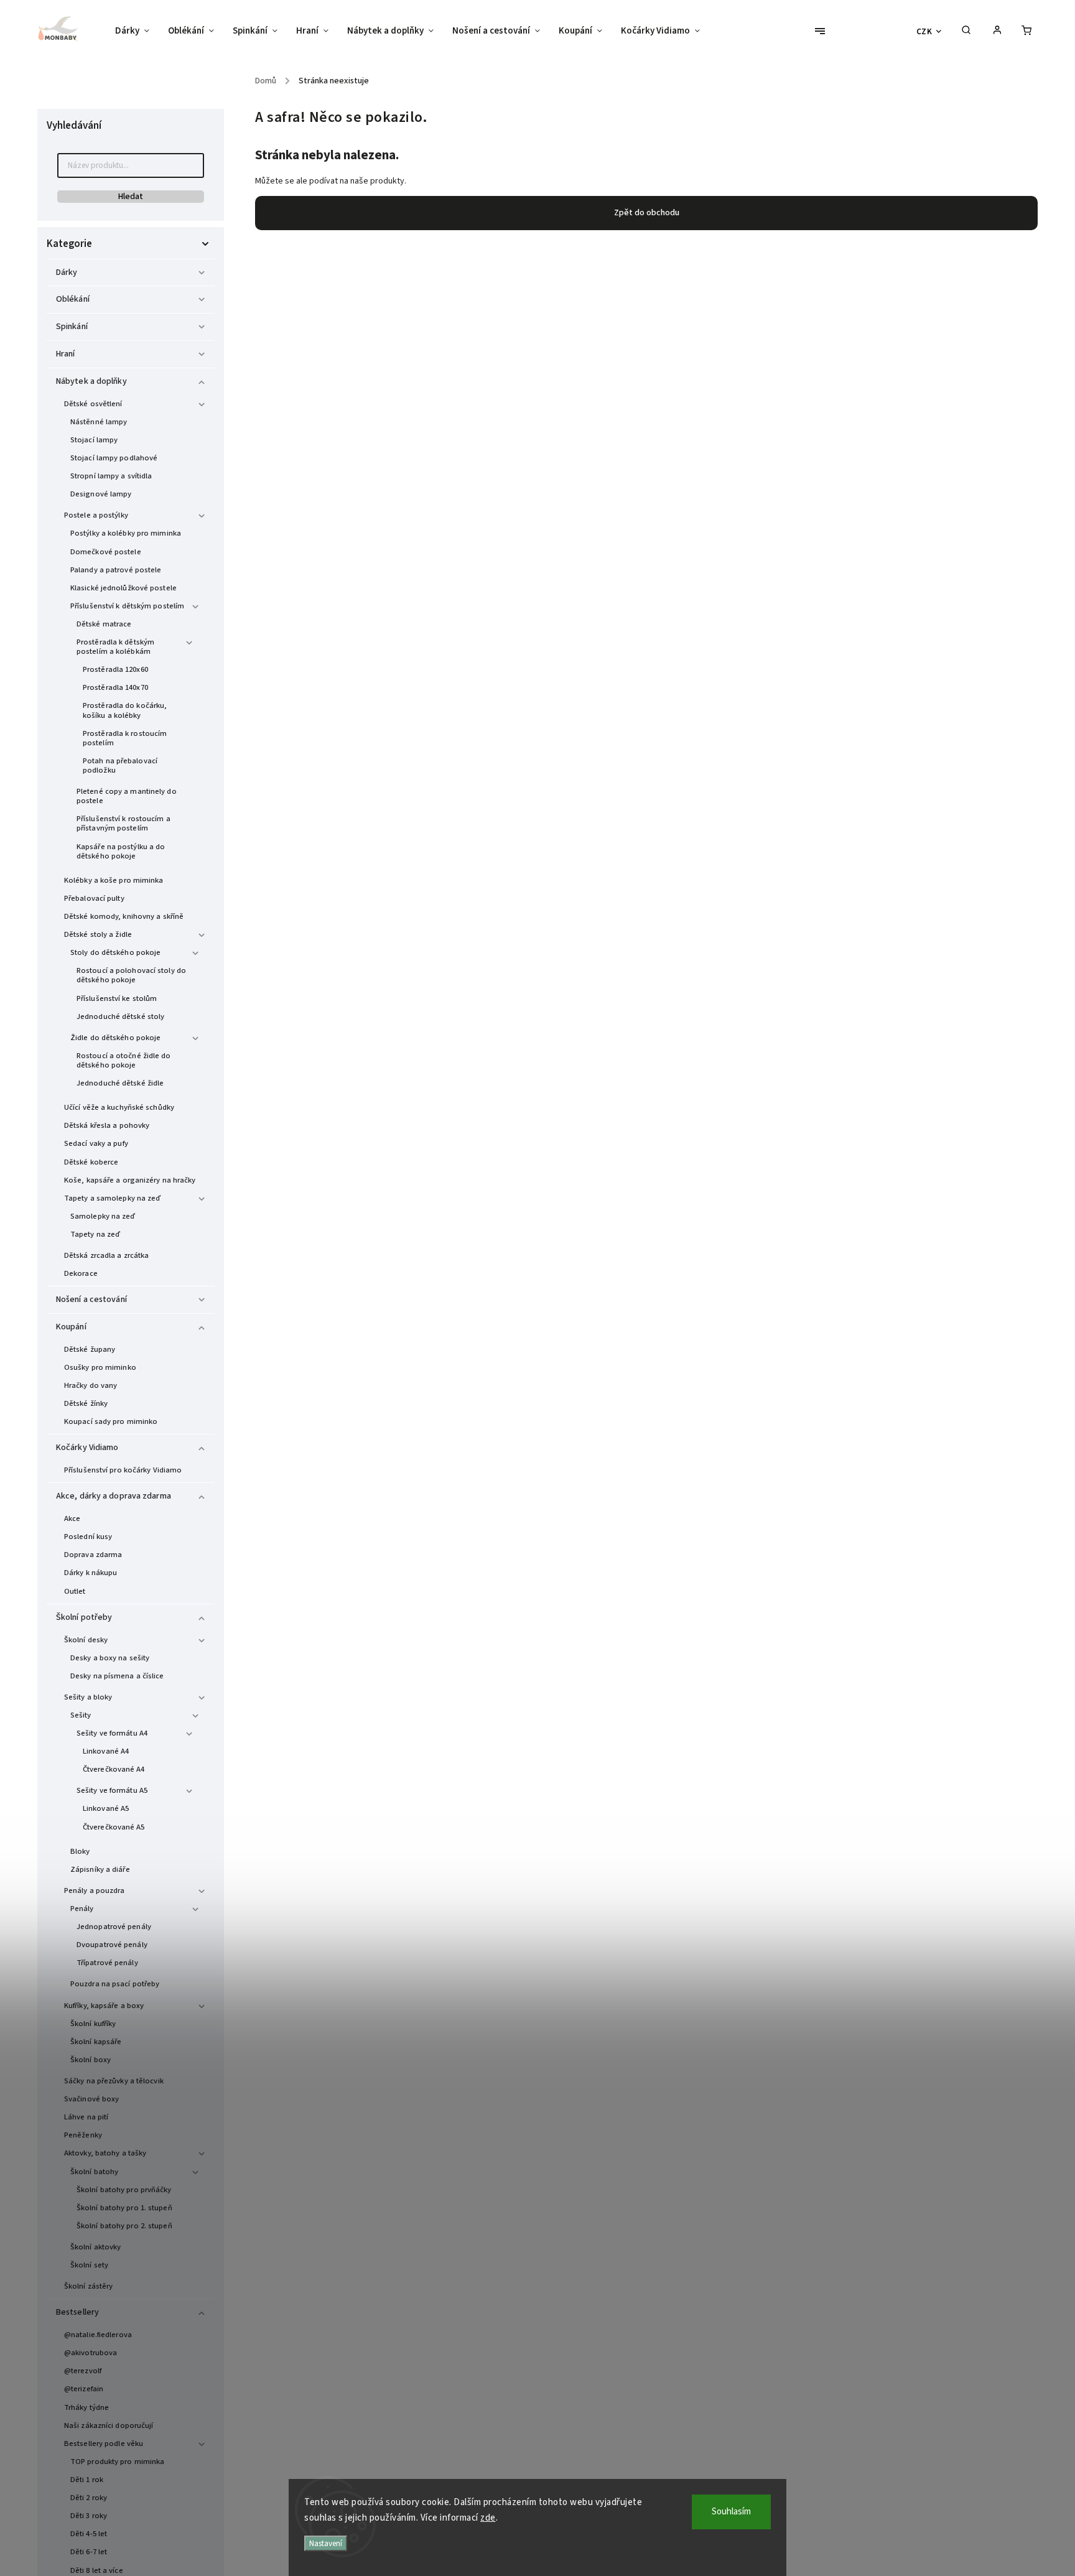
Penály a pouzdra (95, 1890)
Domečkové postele (106, 552)
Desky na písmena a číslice (117, 1676)
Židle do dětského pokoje (115, 1038)
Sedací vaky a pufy (96, 1143)
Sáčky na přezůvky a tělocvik (114, 2081)
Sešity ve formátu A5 (112, 1790)
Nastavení (326, 2543)
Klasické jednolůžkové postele (123, 588)
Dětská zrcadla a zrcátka (106, 1255)
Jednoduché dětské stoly (120, 1016)
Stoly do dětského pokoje (115, 952)
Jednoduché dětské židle (120, 1083)
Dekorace (81, 1273)
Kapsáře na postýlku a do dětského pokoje (121, 851)
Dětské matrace (104, 624)
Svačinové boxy (91, 2099)
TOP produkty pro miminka (117, 2462)
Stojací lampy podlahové (114, 458)
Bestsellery (77, 2312)
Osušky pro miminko (100, 1367)
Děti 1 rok (87, 2480)
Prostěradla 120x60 (115, 669)
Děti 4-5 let (89, 2534)
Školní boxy (91, 2060)
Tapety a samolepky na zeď (113, 1198)
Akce (72, 1518)
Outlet (75, 1591)
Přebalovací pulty (94, 898)
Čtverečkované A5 (114, 1827)
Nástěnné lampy (99, 422)
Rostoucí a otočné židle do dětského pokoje (124, 1060)
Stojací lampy (94, 440)
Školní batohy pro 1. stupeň (124, 2208)
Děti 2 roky (89, 2498)
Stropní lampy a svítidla (111, 476)
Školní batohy (94, 2172)
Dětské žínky (86, 1403)
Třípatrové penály (107, 1963)
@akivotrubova (91, 2353)
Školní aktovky (95, 2247)
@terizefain (84, 2389)
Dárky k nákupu (91, 1573)
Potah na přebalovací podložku (120, 765)
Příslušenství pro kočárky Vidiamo (123, 1470)
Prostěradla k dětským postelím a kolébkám (115, 647)
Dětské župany (90, 1349)
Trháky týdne (86, 2407)
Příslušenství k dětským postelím (127, 606)
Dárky (67, 272)
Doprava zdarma (93, 1555)
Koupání (71, 1327)
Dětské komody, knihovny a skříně (124, 916)
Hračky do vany (91, 1385)
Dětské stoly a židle (98, 934)
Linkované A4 (106, 1751)
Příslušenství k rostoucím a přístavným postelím (123, 823)
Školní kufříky (93, 2024)
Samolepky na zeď (103, 1216)
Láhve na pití (86, 2117)
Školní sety (89, 2265)
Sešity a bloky (88, 1697)
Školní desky (86, 1640)
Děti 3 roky (89, 2516)
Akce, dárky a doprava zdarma (114, 1496)
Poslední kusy (88, 1537)
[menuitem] (137, 31)
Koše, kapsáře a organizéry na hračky (130, 1180)
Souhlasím (731, 2512)
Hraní (66, 354)
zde (488, 2518)
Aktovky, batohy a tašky (105, 2153)
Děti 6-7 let (89, 2552)
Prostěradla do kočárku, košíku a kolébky (125, 710)
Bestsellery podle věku (104, 2443)
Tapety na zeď (95, 1234)
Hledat (131, 197)
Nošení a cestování (91, 1300)
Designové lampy (101, 494)
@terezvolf (83, 2371)
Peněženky (83, 2135)
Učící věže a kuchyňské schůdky (119, 1107)
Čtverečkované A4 (114, 1769)
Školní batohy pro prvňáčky (124, 2190)
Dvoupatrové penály (112, 1945)
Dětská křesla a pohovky (107, 1125)
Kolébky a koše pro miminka (114, 880)
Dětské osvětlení (93, 404)
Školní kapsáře (96, 2042)
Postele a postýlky (96, 515)
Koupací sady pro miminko (111, 1421)
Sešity (81, 1715)
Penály (82, 1909)
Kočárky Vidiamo (87, 1448)
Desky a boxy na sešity (110, 1658)
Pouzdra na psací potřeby (115, 1984)
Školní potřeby (84, 1617)
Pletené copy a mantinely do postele (127, 796)
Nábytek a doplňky (91, 381)
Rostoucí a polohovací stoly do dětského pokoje (131, 975)
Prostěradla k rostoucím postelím (125, 738)
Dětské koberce (91, 1162)
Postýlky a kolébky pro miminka (126, 533)
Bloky (80, 1851)
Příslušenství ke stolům (117, 998)
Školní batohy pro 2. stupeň (124, 2226)
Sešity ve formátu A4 (112, 1733)
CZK (924, 31)
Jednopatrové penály (114, 1927)
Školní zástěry (88, 2286)
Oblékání (73, 299)
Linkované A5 (106, 1808)
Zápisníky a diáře (100, 1869)
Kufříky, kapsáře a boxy (104, 2006)
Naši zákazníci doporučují (109, 2425)
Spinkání (72, 327)
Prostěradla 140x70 (115, 687)
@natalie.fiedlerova (98, 2335)
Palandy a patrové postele (116, 570)
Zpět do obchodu (647, 213)
